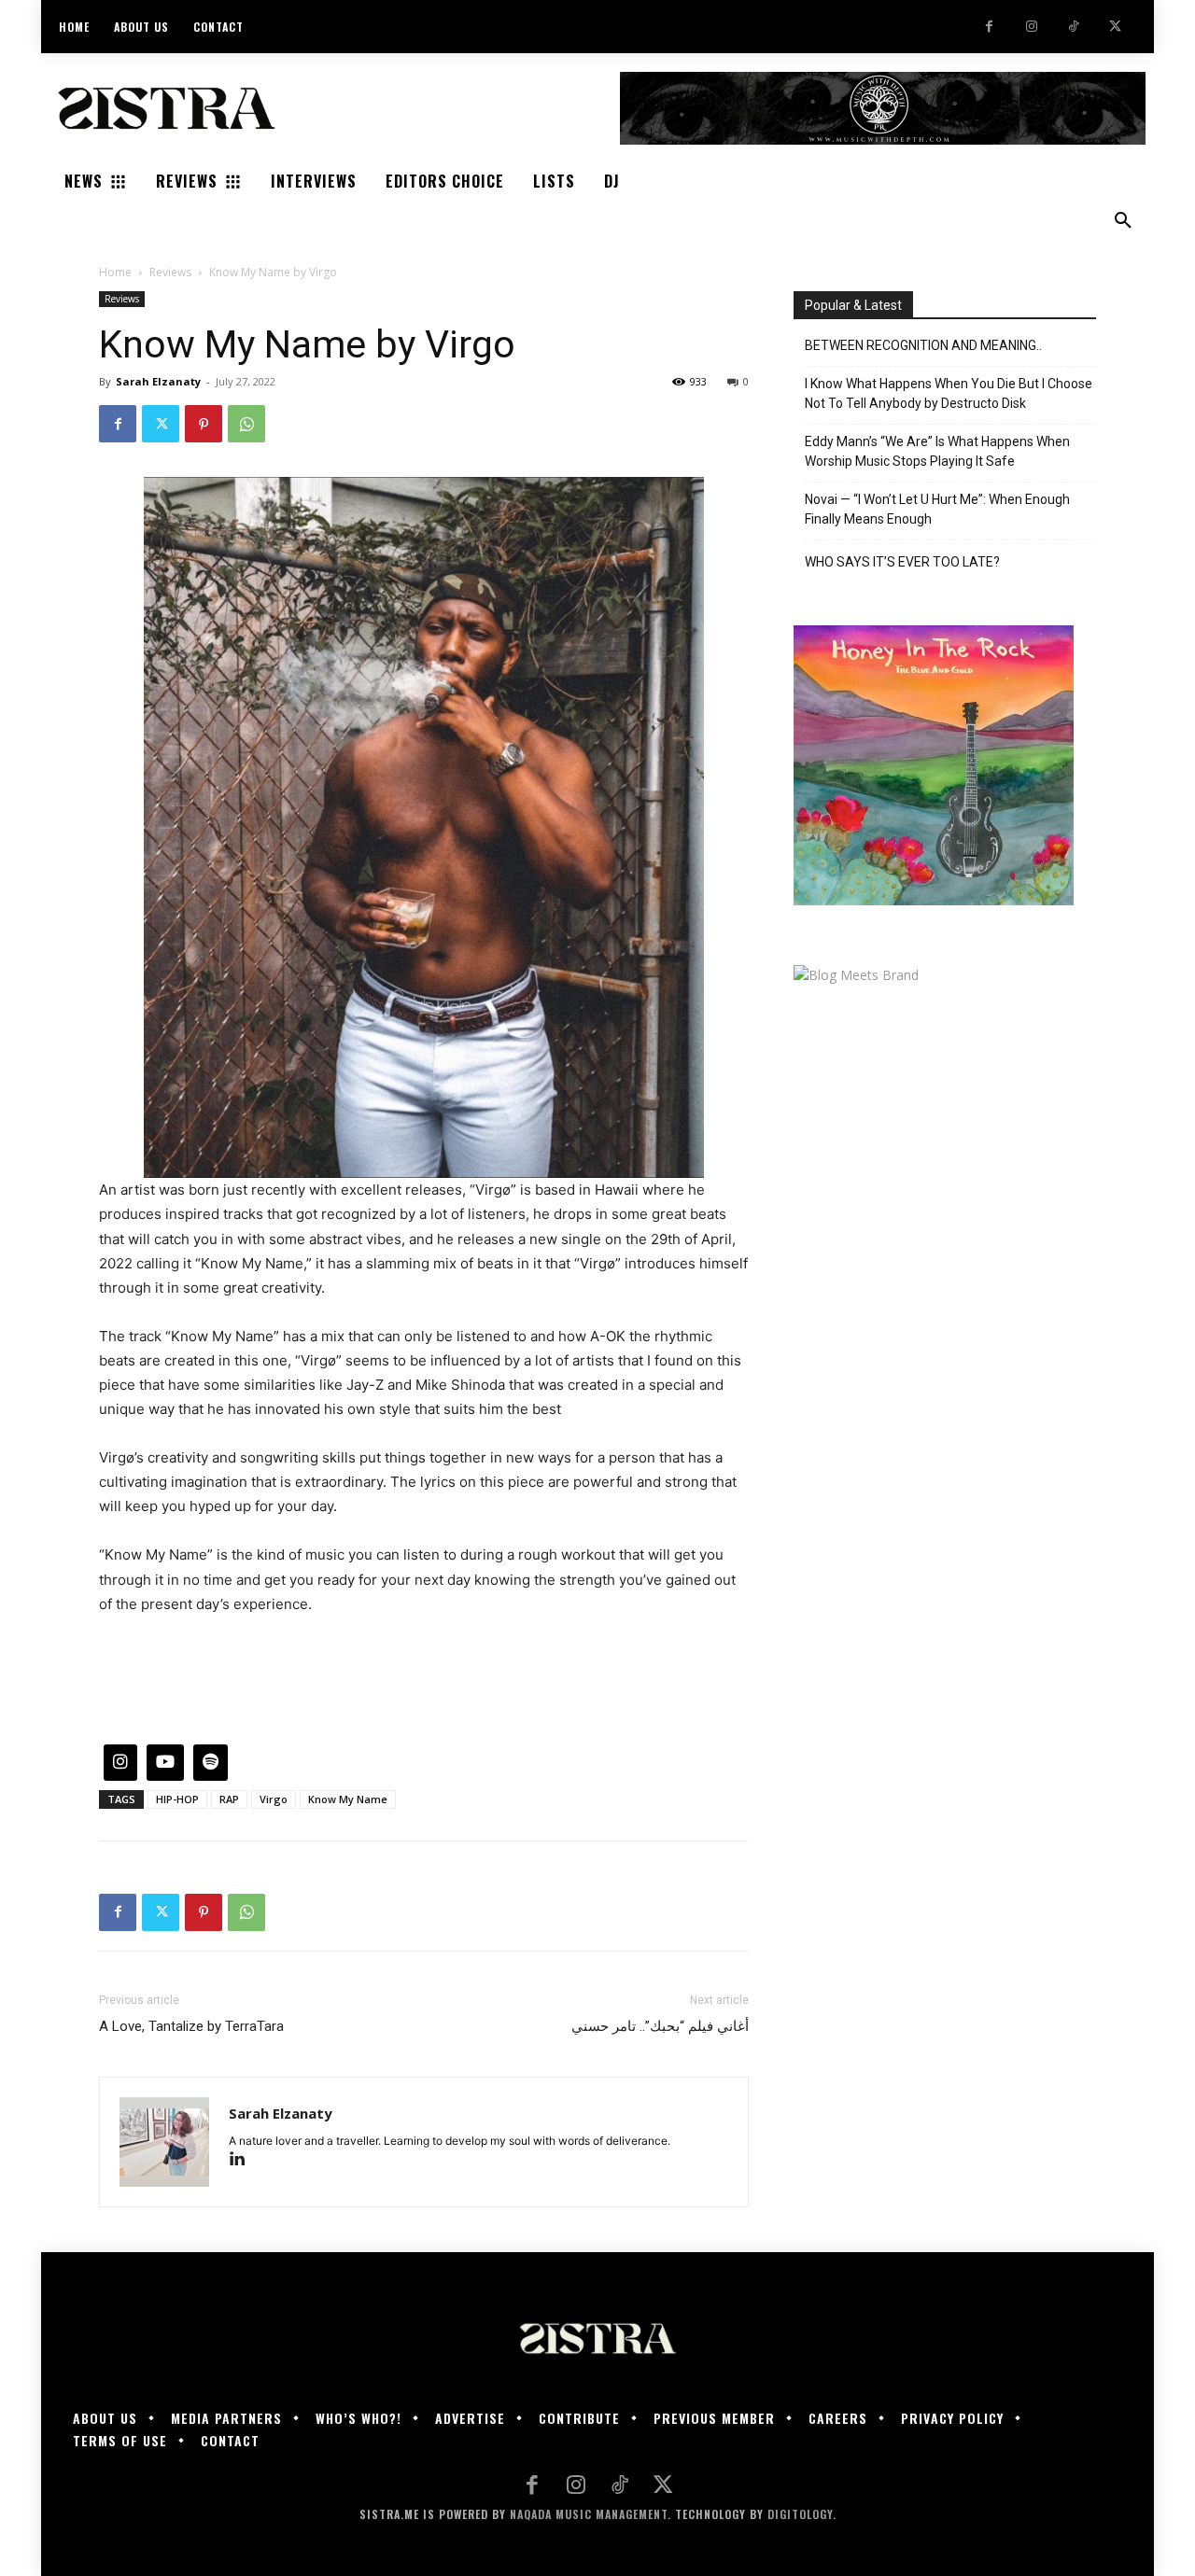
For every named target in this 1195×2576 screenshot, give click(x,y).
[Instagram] (1031, 27)
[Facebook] (989, 27)
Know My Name (348, 1799)
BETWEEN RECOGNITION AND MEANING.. (923, 345)
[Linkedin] (244, 2160)
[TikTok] (1073, 27)
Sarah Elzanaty (158, 381)
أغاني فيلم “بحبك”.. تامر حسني (660, 2026)
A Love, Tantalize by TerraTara (191, 2026)
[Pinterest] (204, 424)
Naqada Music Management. (590, 2514)
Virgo (274, 1799)
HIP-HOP (177, 1799)
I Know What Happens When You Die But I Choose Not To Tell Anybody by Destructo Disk (949, 393)
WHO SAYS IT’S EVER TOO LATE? (902, 562)
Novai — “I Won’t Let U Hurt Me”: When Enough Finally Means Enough (937, 509)
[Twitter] (1115, 27)
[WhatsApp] (246, 424)
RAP (229, 1799)
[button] (1123, 221)
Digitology (800, 2514)
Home (115, 272)
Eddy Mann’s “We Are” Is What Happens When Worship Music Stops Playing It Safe (937, 451)
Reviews (170, 272)
